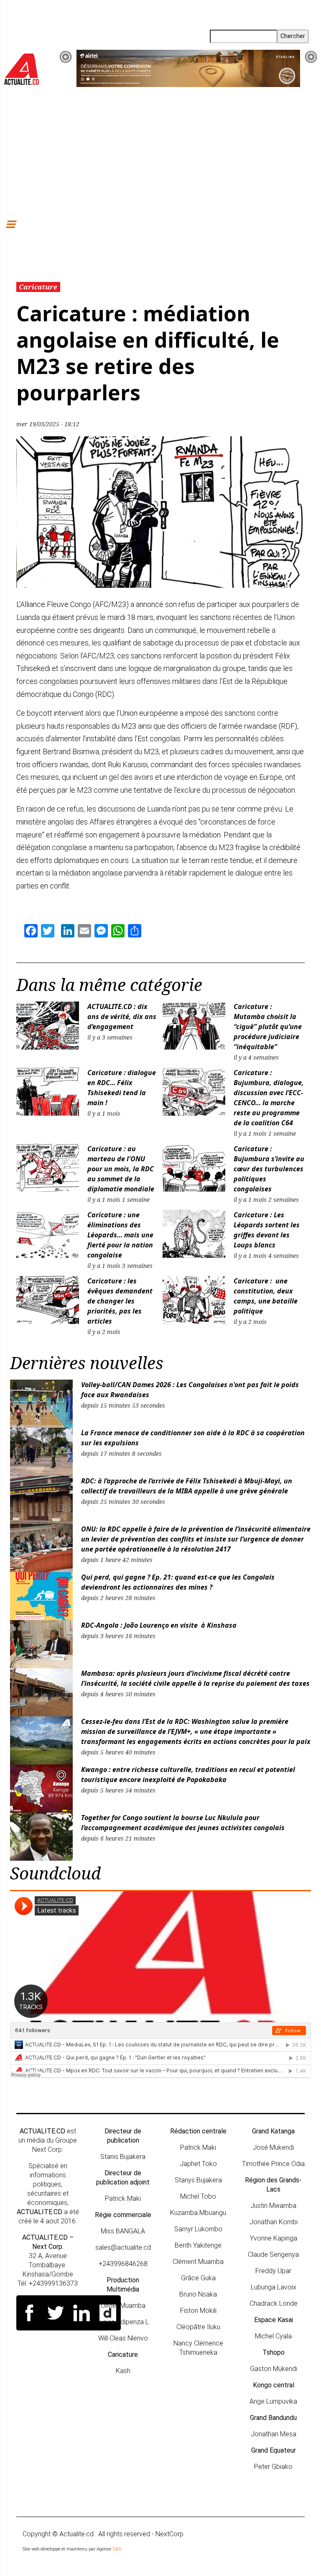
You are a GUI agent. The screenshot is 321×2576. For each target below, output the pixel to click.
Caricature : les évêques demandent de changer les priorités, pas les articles (120, 1301)
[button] (66, 57)
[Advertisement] (160, 152)
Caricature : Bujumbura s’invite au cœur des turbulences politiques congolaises (269, 1169)
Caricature (38, 287)
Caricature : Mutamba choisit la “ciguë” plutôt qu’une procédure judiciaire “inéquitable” (268, 1027)
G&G (117, 2549)
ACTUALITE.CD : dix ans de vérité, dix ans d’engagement (122, 1017)
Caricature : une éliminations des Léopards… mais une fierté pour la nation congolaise (120, 1235)
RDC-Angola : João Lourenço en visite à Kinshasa (159, 1625)
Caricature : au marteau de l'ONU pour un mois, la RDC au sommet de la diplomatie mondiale (122, 1169)
